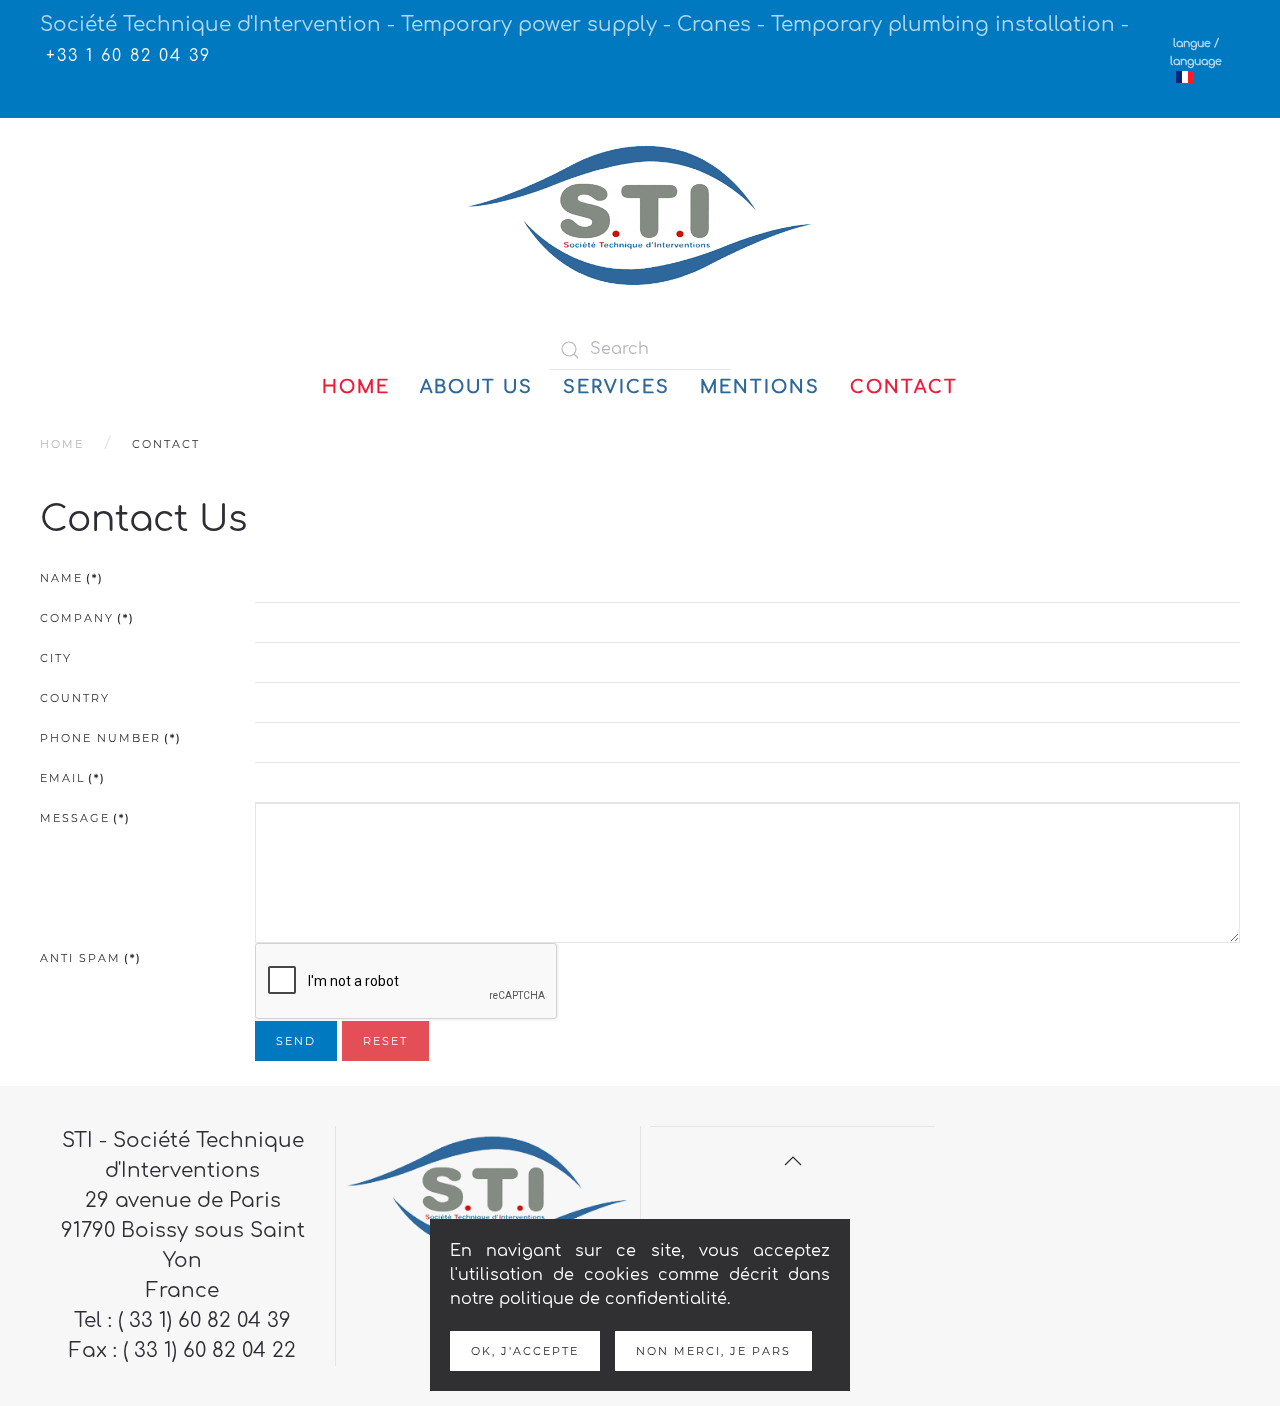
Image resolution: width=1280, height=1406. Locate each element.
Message (85, 818)
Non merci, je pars (713, 1351)
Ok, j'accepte (525, 1351)
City (56, 658)
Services (616, 387)
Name (72, 578)
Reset (385, 1041)
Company (87, 618)
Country (75, 698)
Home (356, 387)
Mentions (760, 387)
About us (476, 387)
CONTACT (904, 387)
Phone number (111, 738)
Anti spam (91, 958)
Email (73, 778)
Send (296, 1041)
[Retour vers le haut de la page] (793, 1161)
